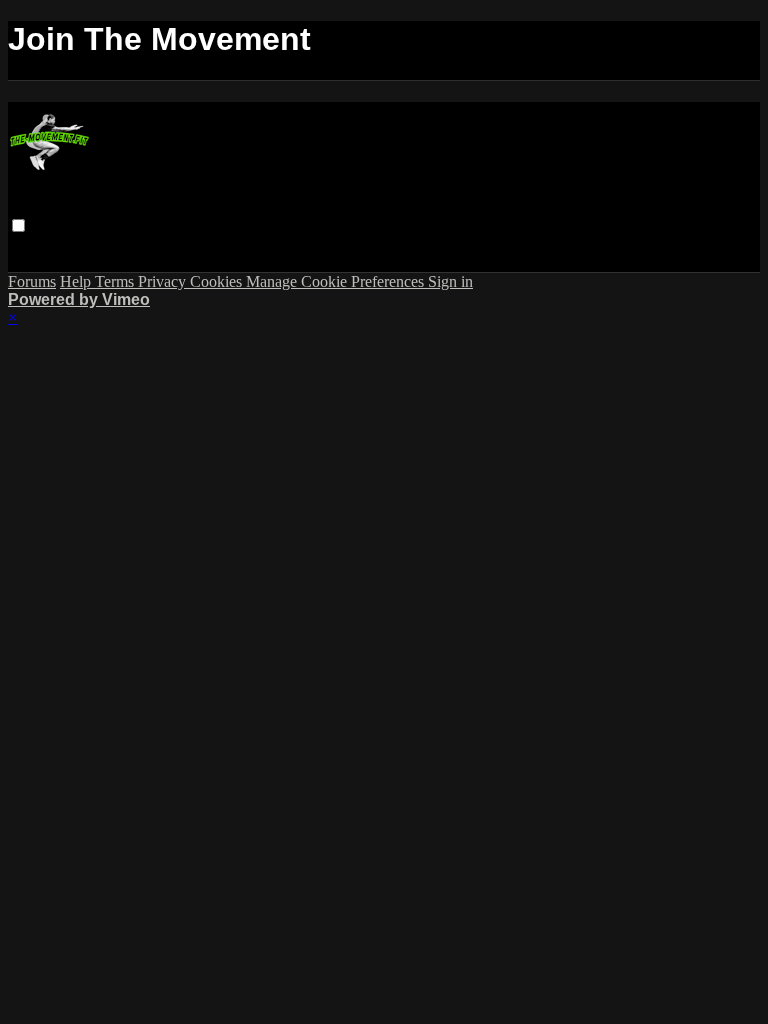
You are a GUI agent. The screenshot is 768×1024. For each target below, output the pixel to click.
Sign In (147, 262)
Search (151, 244)
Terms (116, 281)
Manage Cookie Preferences (337, 281)
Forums (95, 244)
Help (77, 281)
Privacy (164, 281)
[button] (18, 225)
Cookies (218, 281)
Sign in (318, 244)
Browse (37, 244)
